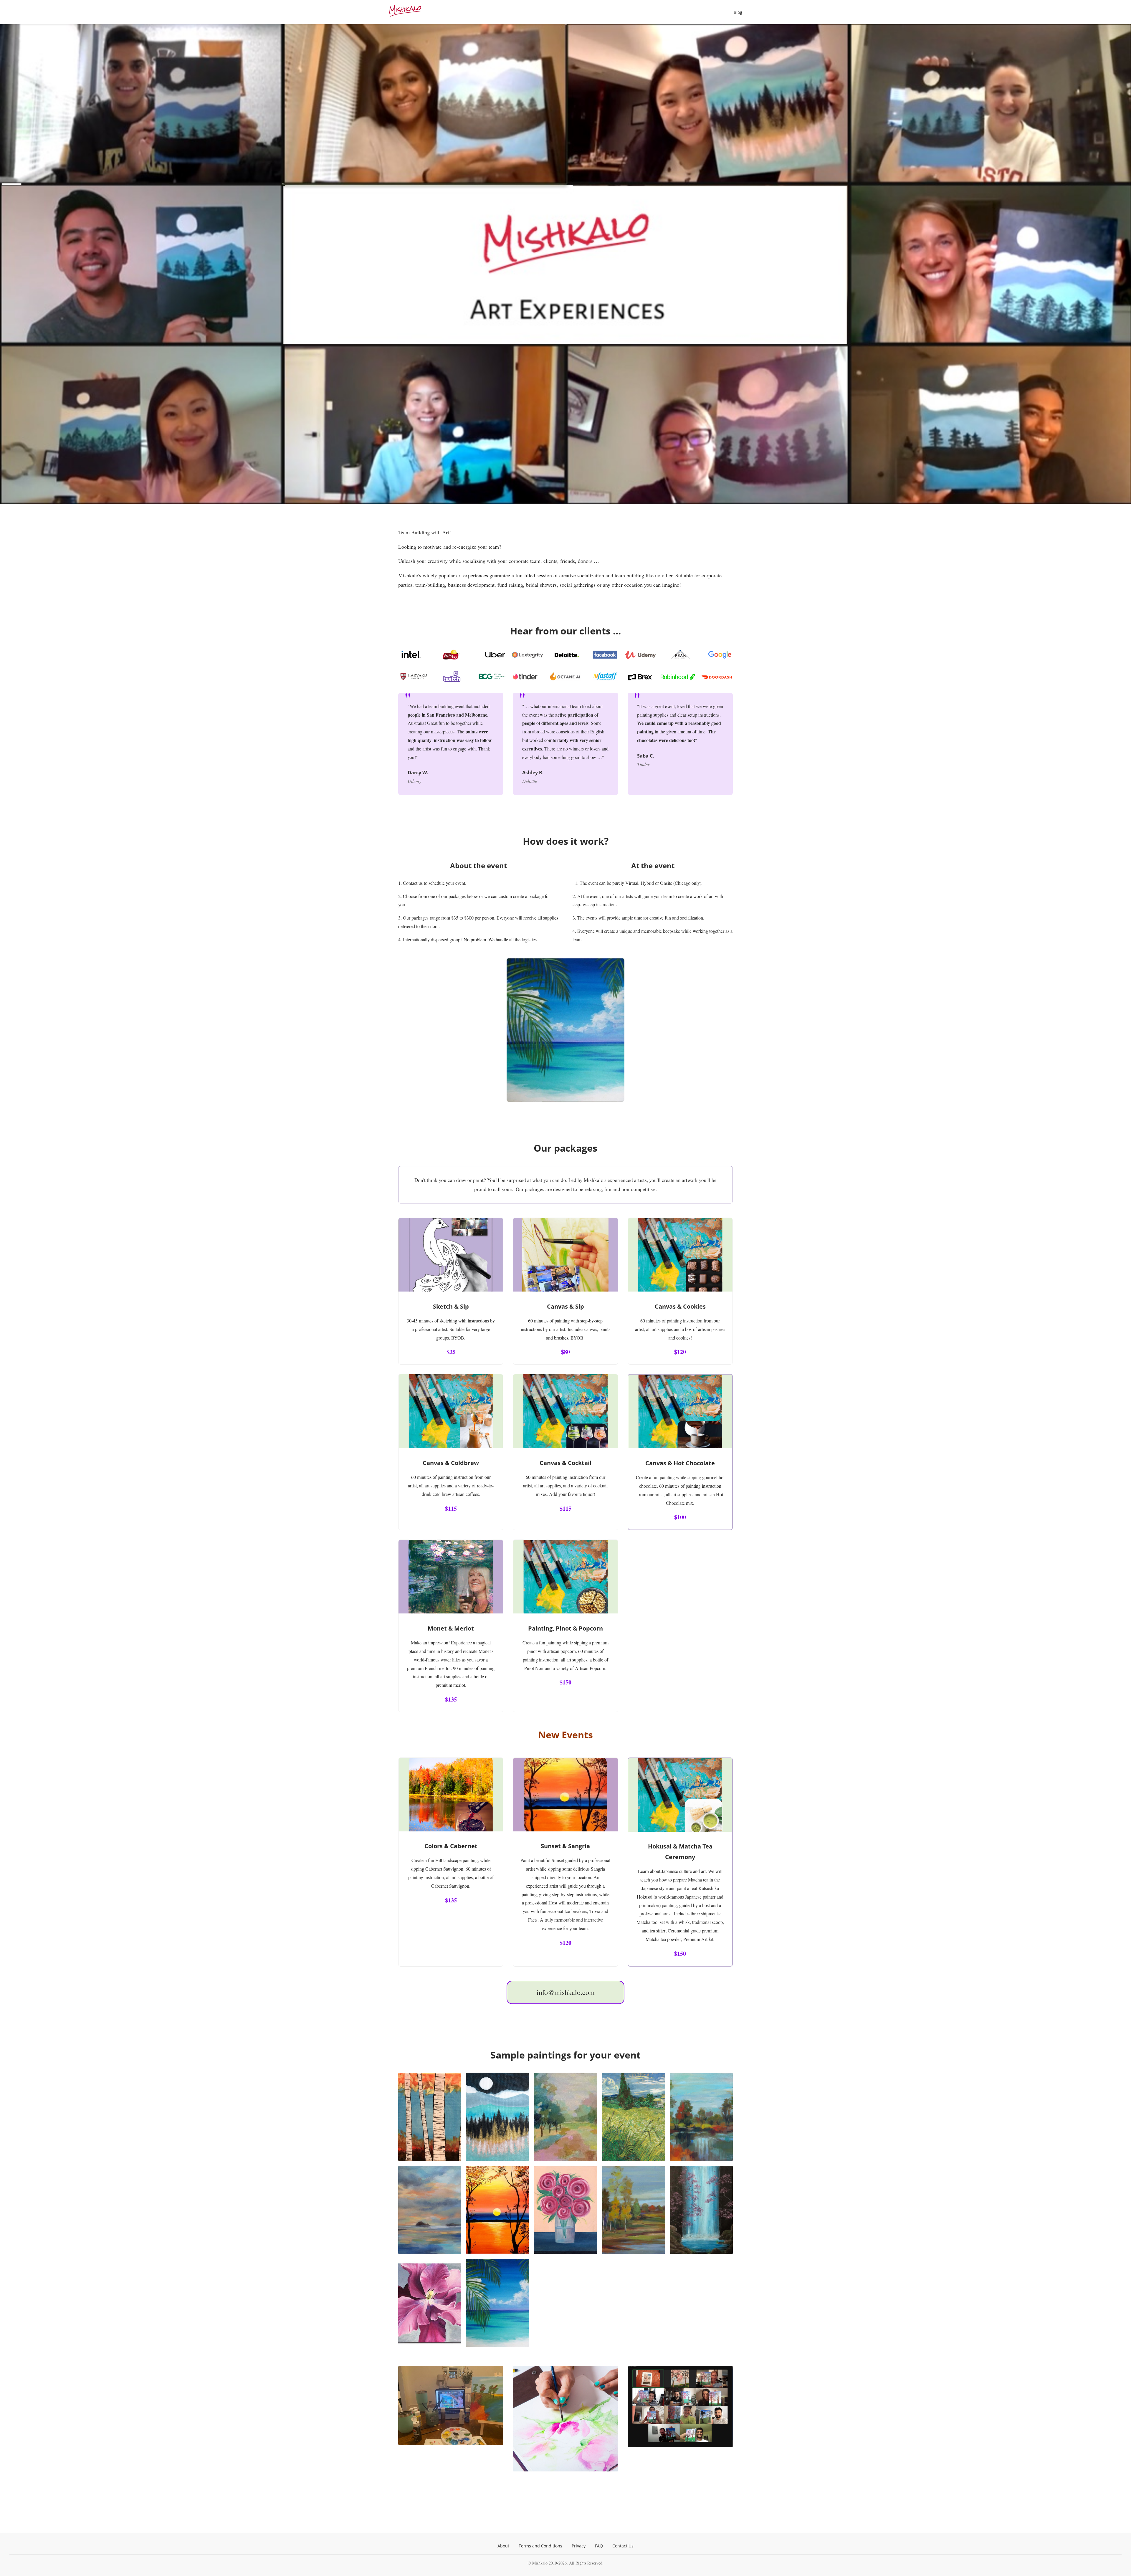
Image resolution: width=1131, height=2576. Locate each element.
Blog (738, 12)
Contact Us (623, 2546)
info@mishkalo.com (566, 1992)
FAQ (599, 2546)
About (503, 2546)
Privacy (579, 2546)
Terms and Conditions (540, 2546)
